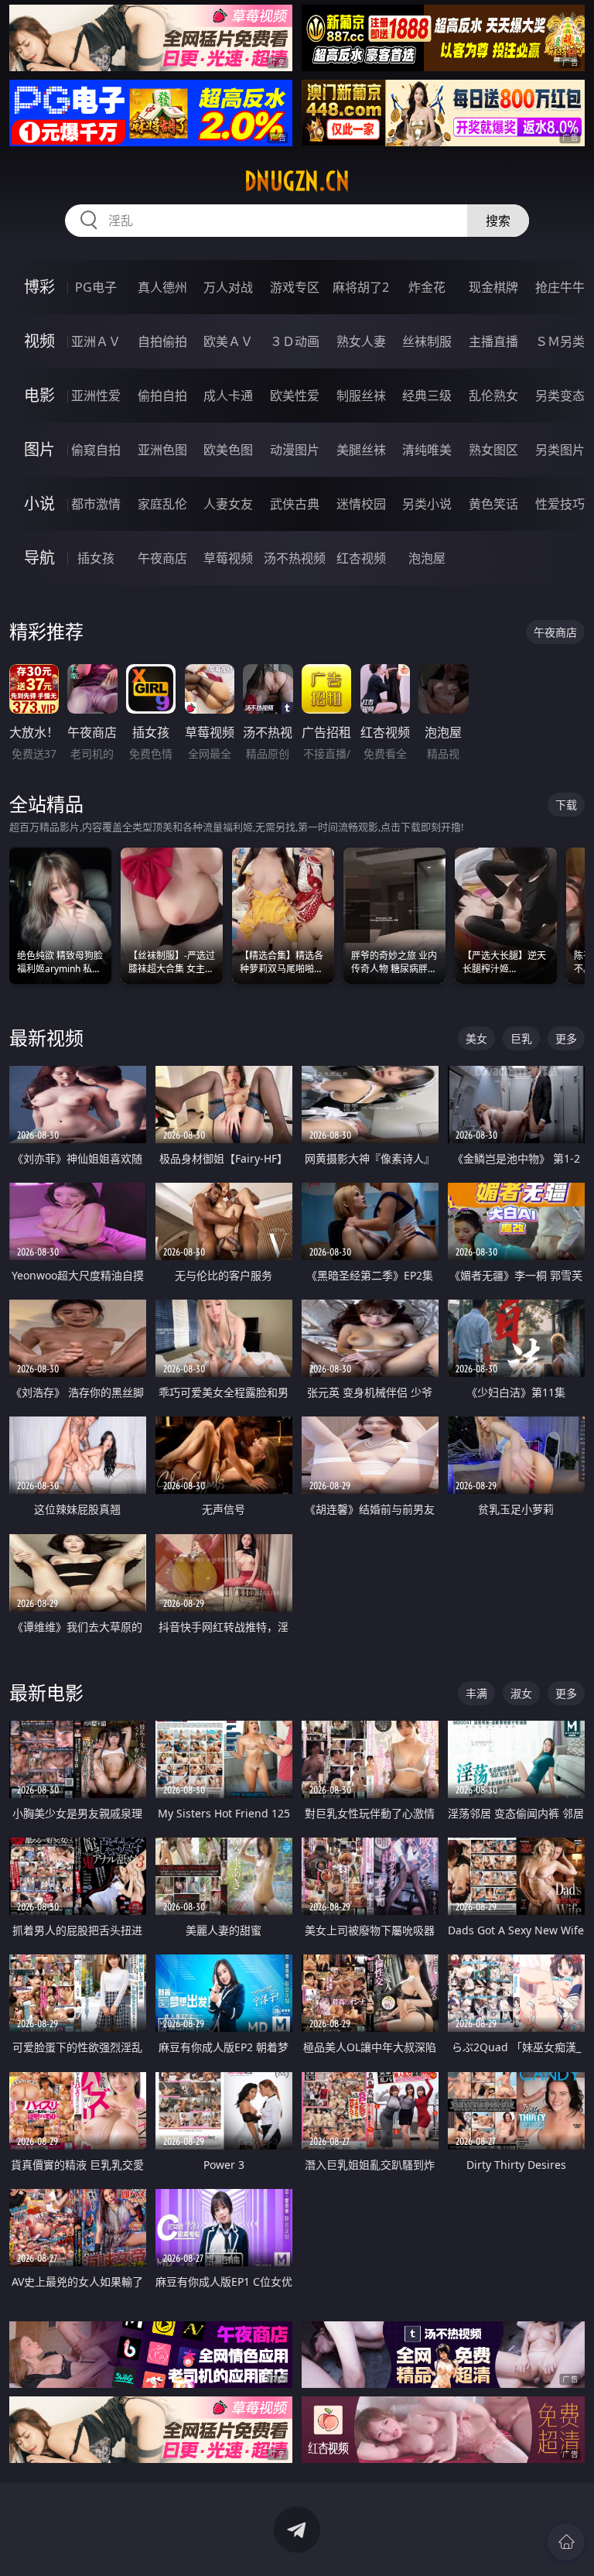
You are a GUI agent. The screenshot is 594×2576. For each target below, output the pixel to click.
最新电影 (46, 1692)
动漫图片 (295, 450)
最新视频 (46, 1038)
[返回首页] (566, 2542)
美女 (476, 1038)
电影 (39, 395)
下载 (566, 805)
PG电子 (96, 287)
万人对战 (228, 287)
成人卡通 (228, 396)
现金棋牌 (493, 287)
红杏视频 (361, 558)
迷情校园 (361, 504)
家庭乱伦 (162, 504)
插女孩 (96, 558)
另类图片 (560, 450)
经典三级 (427, 396)
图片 (39, 449)
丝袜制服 (427, 341)
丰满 (476, 1693)
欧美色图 (228, 450)
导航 (39, 558)
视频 (39, 341)
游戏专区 (295, 287)
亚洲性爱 (96, 396)
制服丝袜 (361, 396)
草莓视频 (228, 558)
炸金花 (427, 287)
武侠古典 (295, 504)
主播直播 (493, 341)
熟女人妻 (361, 341)
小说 (39, 504)
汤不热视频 (295, 558)
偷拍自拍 (162, 396)
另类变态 (560, 396)
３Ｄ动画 (295, 341)
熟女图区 (493, 450)
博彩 (39, 287)
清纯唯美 (427, 450)
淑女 (521, 1693)
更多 (566, 1038)
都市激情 (96, 504)
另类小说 (427, 504)
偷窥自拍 (96, 450)
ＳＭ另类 (560, 341)
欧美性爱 (295, 396)
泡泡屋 (427, 558)
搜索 (498, 221)
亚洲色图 (162, 450)
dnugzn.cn (297, 181)
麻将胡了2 (361, 287)
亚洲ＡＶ (96, 341)
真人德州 (162, 287)
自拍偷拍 (162, 341)
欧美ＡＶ (228, 341)
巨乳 (521, 1038)
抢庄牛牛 (560, 287)
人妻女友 (228, 504)
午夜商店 (162, 558)
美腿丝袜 (361, 450)
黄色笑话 (493, 504)
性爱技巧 (560, 504)
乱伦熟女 (493, 396)
